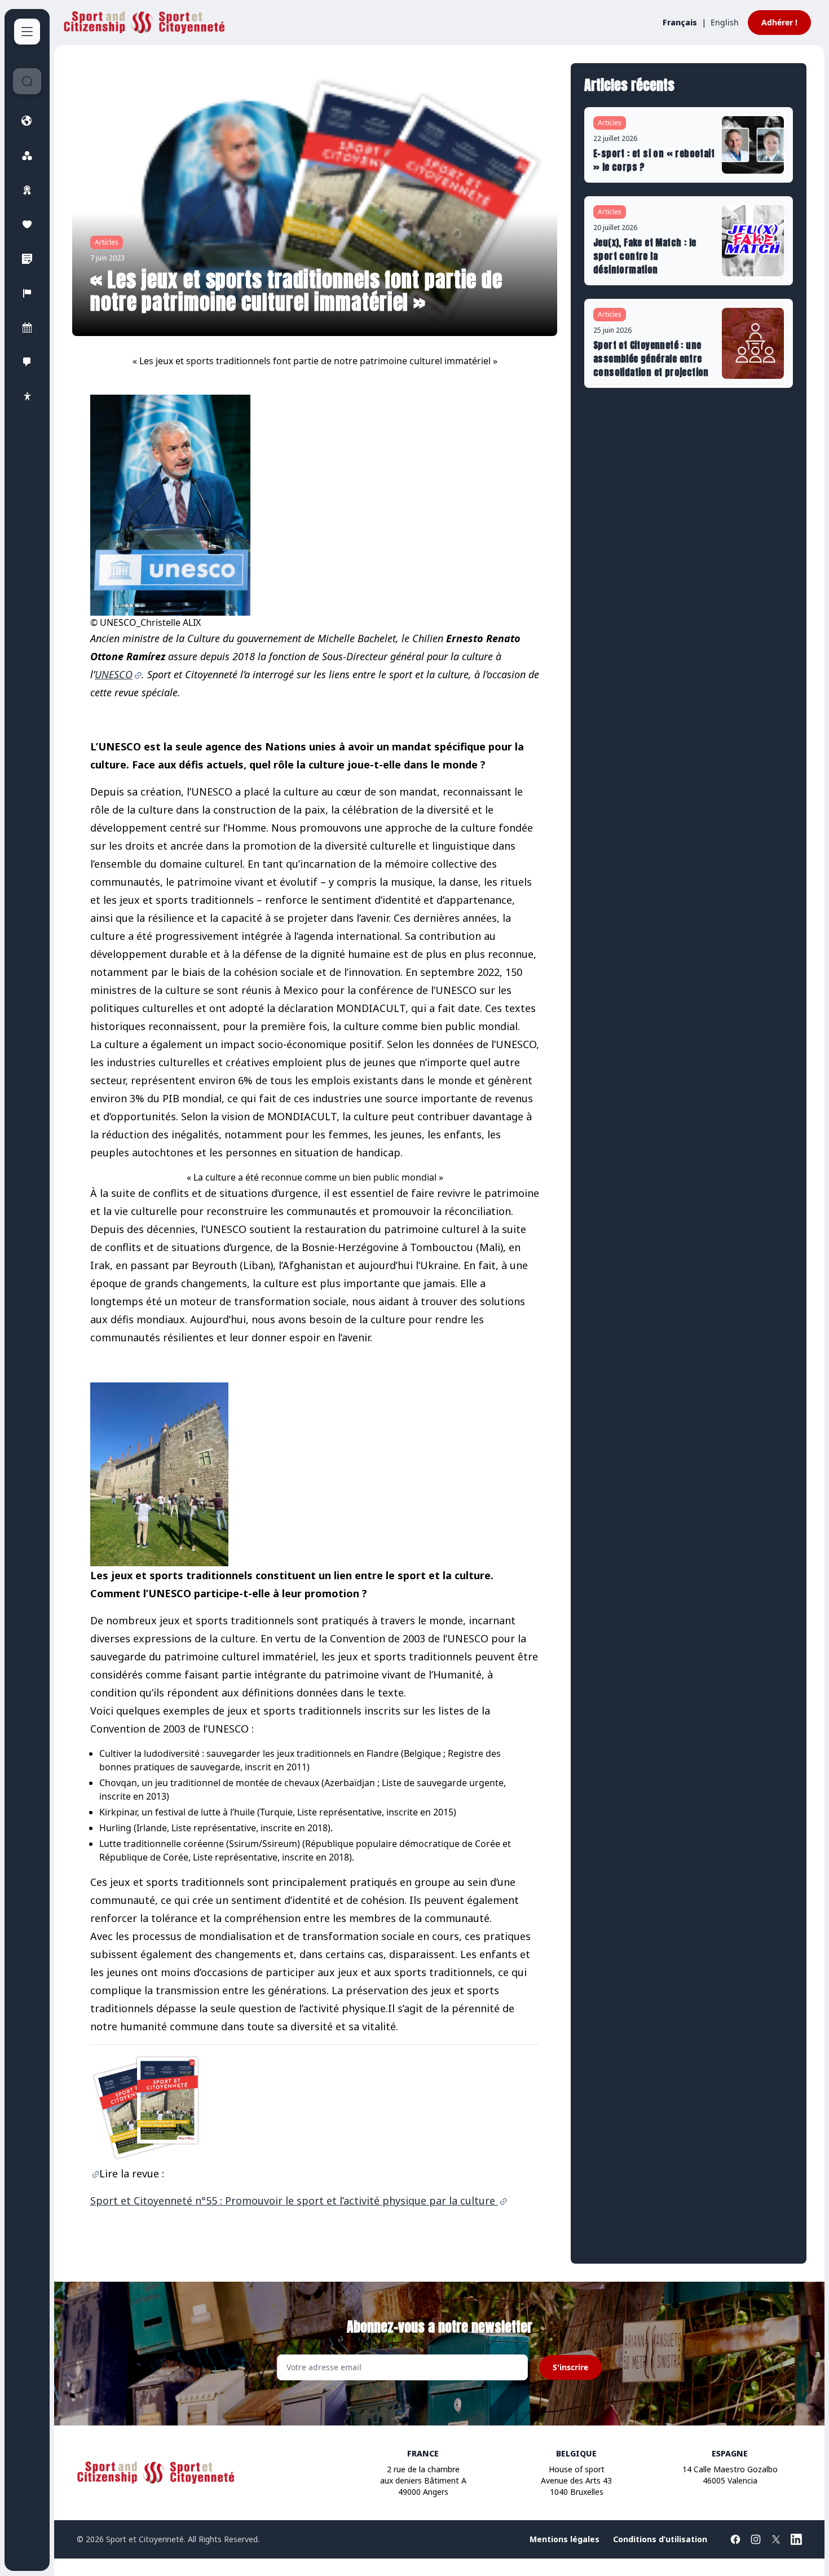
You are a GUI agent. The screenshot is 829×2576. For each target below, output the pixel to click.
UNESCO (114, 674)
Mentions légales (565, 2539)
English (725, 22)
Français (680, 22)
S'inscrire (570, 2367)
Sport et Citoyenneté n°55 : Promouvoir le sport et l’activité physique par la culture (294, 2201)
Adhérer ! (779, 22)
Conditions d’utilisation (660, 2539)
